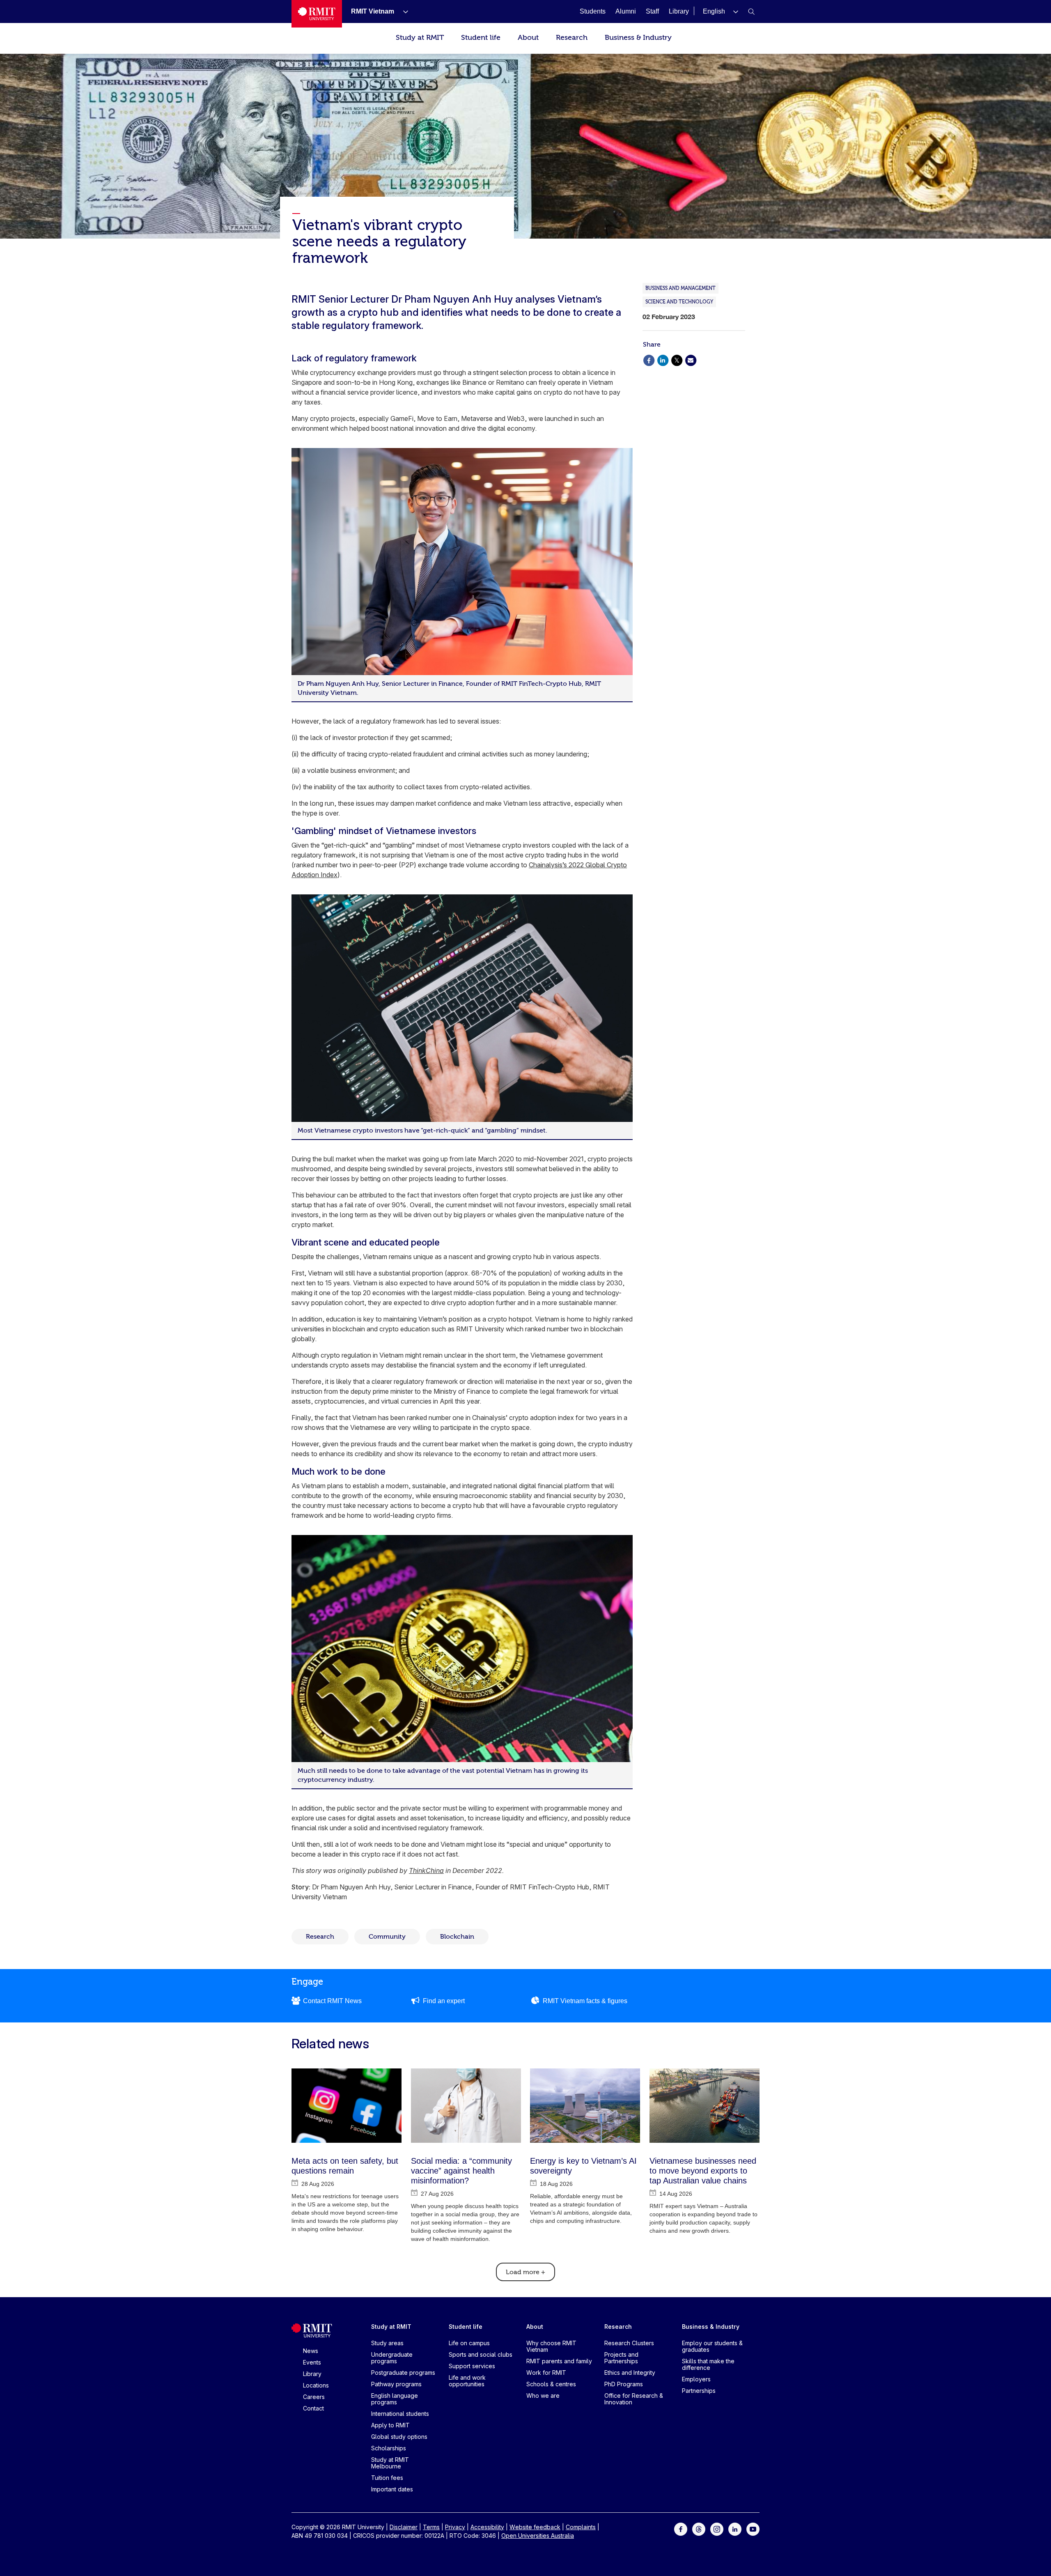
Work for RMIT (546, 2373)
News (311, 2351)
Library (312, 2374)
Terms (431, 2527)
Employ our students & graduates (712, 2346)
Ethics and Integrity (630, 2373)
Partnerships (699, 2391)
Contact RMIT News (332, 2001)
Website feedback (535, 2527)
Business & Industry (638, 38)
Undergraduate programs (392, 2358)
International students (400, 2414)
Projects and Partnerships (621, 2358)
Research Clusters (629, 2343)
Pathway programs (396, 2384)
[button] (721, 11)
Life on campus (469, 2343)
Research (572, 38)
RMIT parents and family (559, 2361)
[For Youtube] (753, 2529)
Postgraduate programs (403, 2373)
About (528, 38)
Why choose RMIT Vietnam (551, 2346)
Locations (316, 2385)
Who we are (543, 2396)
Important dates (392, 2489)
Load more (525, 2272)
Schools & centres (551, 2384)
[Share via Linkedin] (663, 360)
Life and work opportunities (467, 2381)
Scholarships (389, 2448)
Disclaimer (404, 2527)
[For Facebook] (681, 2529)
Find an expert (444, 2001)
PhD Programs (624, 2384)
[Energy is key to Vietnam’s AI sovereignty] (585, 2106)
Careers (314, 2397)
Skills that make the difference (708, 2364)
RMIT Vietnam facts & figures (585, 2001)
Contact (313, 2408)
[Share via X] (677, 360)
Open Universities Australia (538, 2536)
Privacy (455, 2527)
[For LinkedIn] (735, 2529)
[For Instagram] (717, 2529)
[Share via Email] (691, 360)
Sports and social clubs (481, 2354)
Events (312, 2362)
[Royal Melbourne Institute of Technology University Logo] (317, 14)
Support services (472, 2366)
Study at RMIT (420, 38)
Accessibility (487, 2527)
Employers (696, 2379)
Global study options (399, 2437)
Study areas (387, 2343)
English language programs (395, 2399)
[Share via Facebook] (649, 360)
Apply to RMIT (390, 2425)
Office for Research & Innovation (634, 2399)
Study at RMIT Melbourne (390, 2463)
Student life (481, 38)
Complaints (581, 2527)
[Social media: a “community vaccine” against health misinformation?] (466, 2106)
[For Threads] (699, 2529)
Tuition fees (387, 2478)
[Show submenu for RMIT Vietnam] (402, 11)
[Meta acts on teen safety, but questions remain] (347, 2106)
